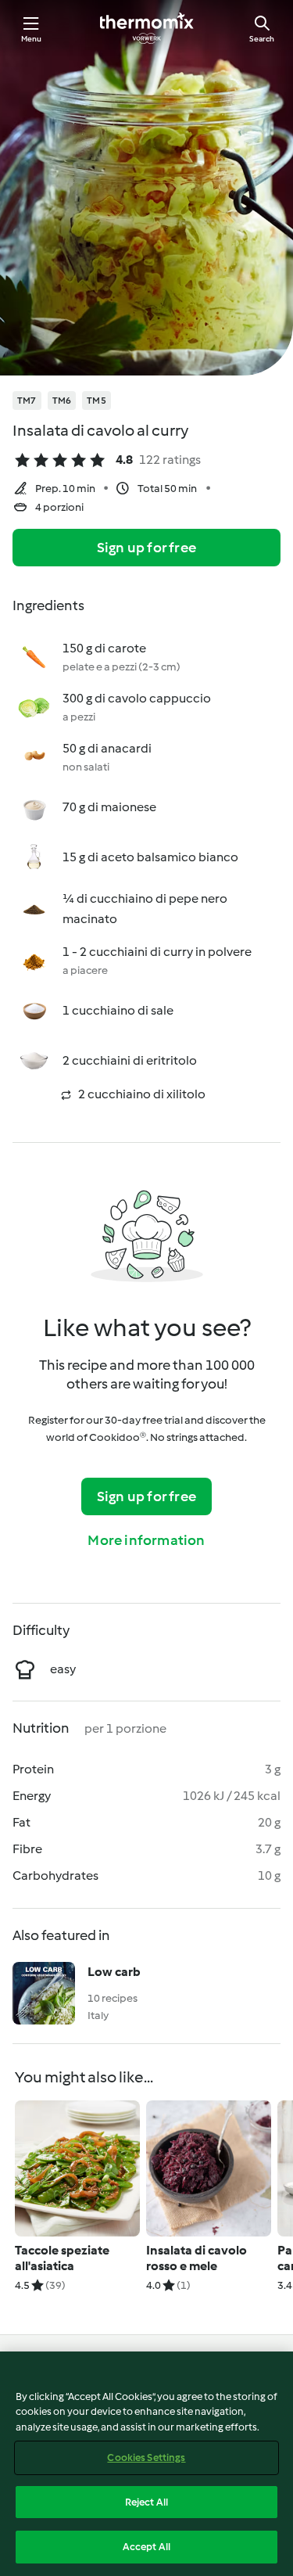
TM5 (96, 401)
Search (262, 39)
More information (146, 1540)
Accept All (146, 2547)
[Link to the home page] (147, 28)
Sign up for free (146, 548)
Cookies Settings (146, 2457)
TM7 (27, 401)
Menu (32, 39)
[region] (146, 2464)
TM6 (62, 401)
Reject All (146, 2502)
